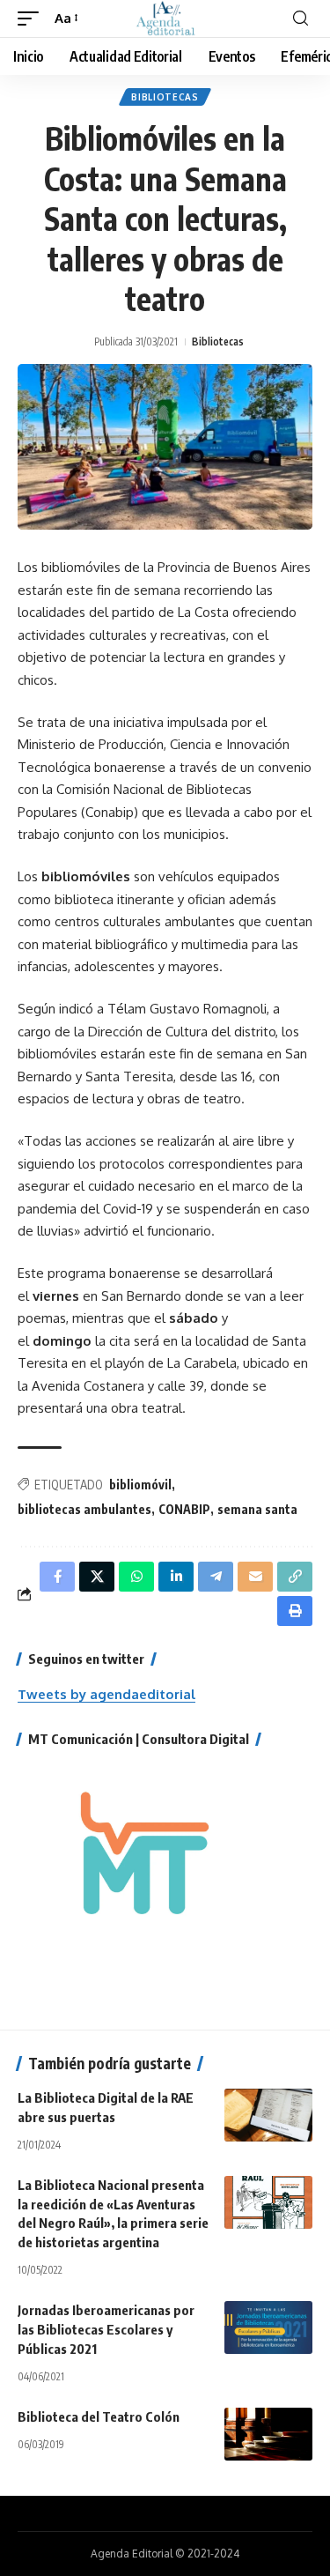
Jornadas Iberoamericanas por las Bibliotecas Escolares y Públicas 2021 (106, 2329)
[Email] (255, 1577)
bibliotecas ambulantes (84, 1509)
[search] (301, 19)
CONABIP (184, 1509)
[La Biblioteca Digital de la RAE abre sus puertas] (268, 2115)
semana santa (257, 1509)
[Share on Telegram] (216, 1577)
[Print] (295, 1611)
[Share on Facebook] (57, 1577)
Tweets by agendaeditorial (106, 1694)
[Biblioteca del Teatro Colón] (268, 2434)
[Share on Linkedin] (176, 1577)
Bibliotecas (165, 97)
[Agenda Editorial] (165, 19)
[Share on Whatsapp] (136, 1577)
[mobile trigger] (33, 19)
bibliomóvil (140, 1485)
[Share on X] (97, 1577)
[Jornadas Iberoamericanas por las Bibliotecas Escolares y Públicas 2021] (268, 2327)
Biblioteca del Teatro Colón (99, 2416)
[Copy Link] (295, 1577)
